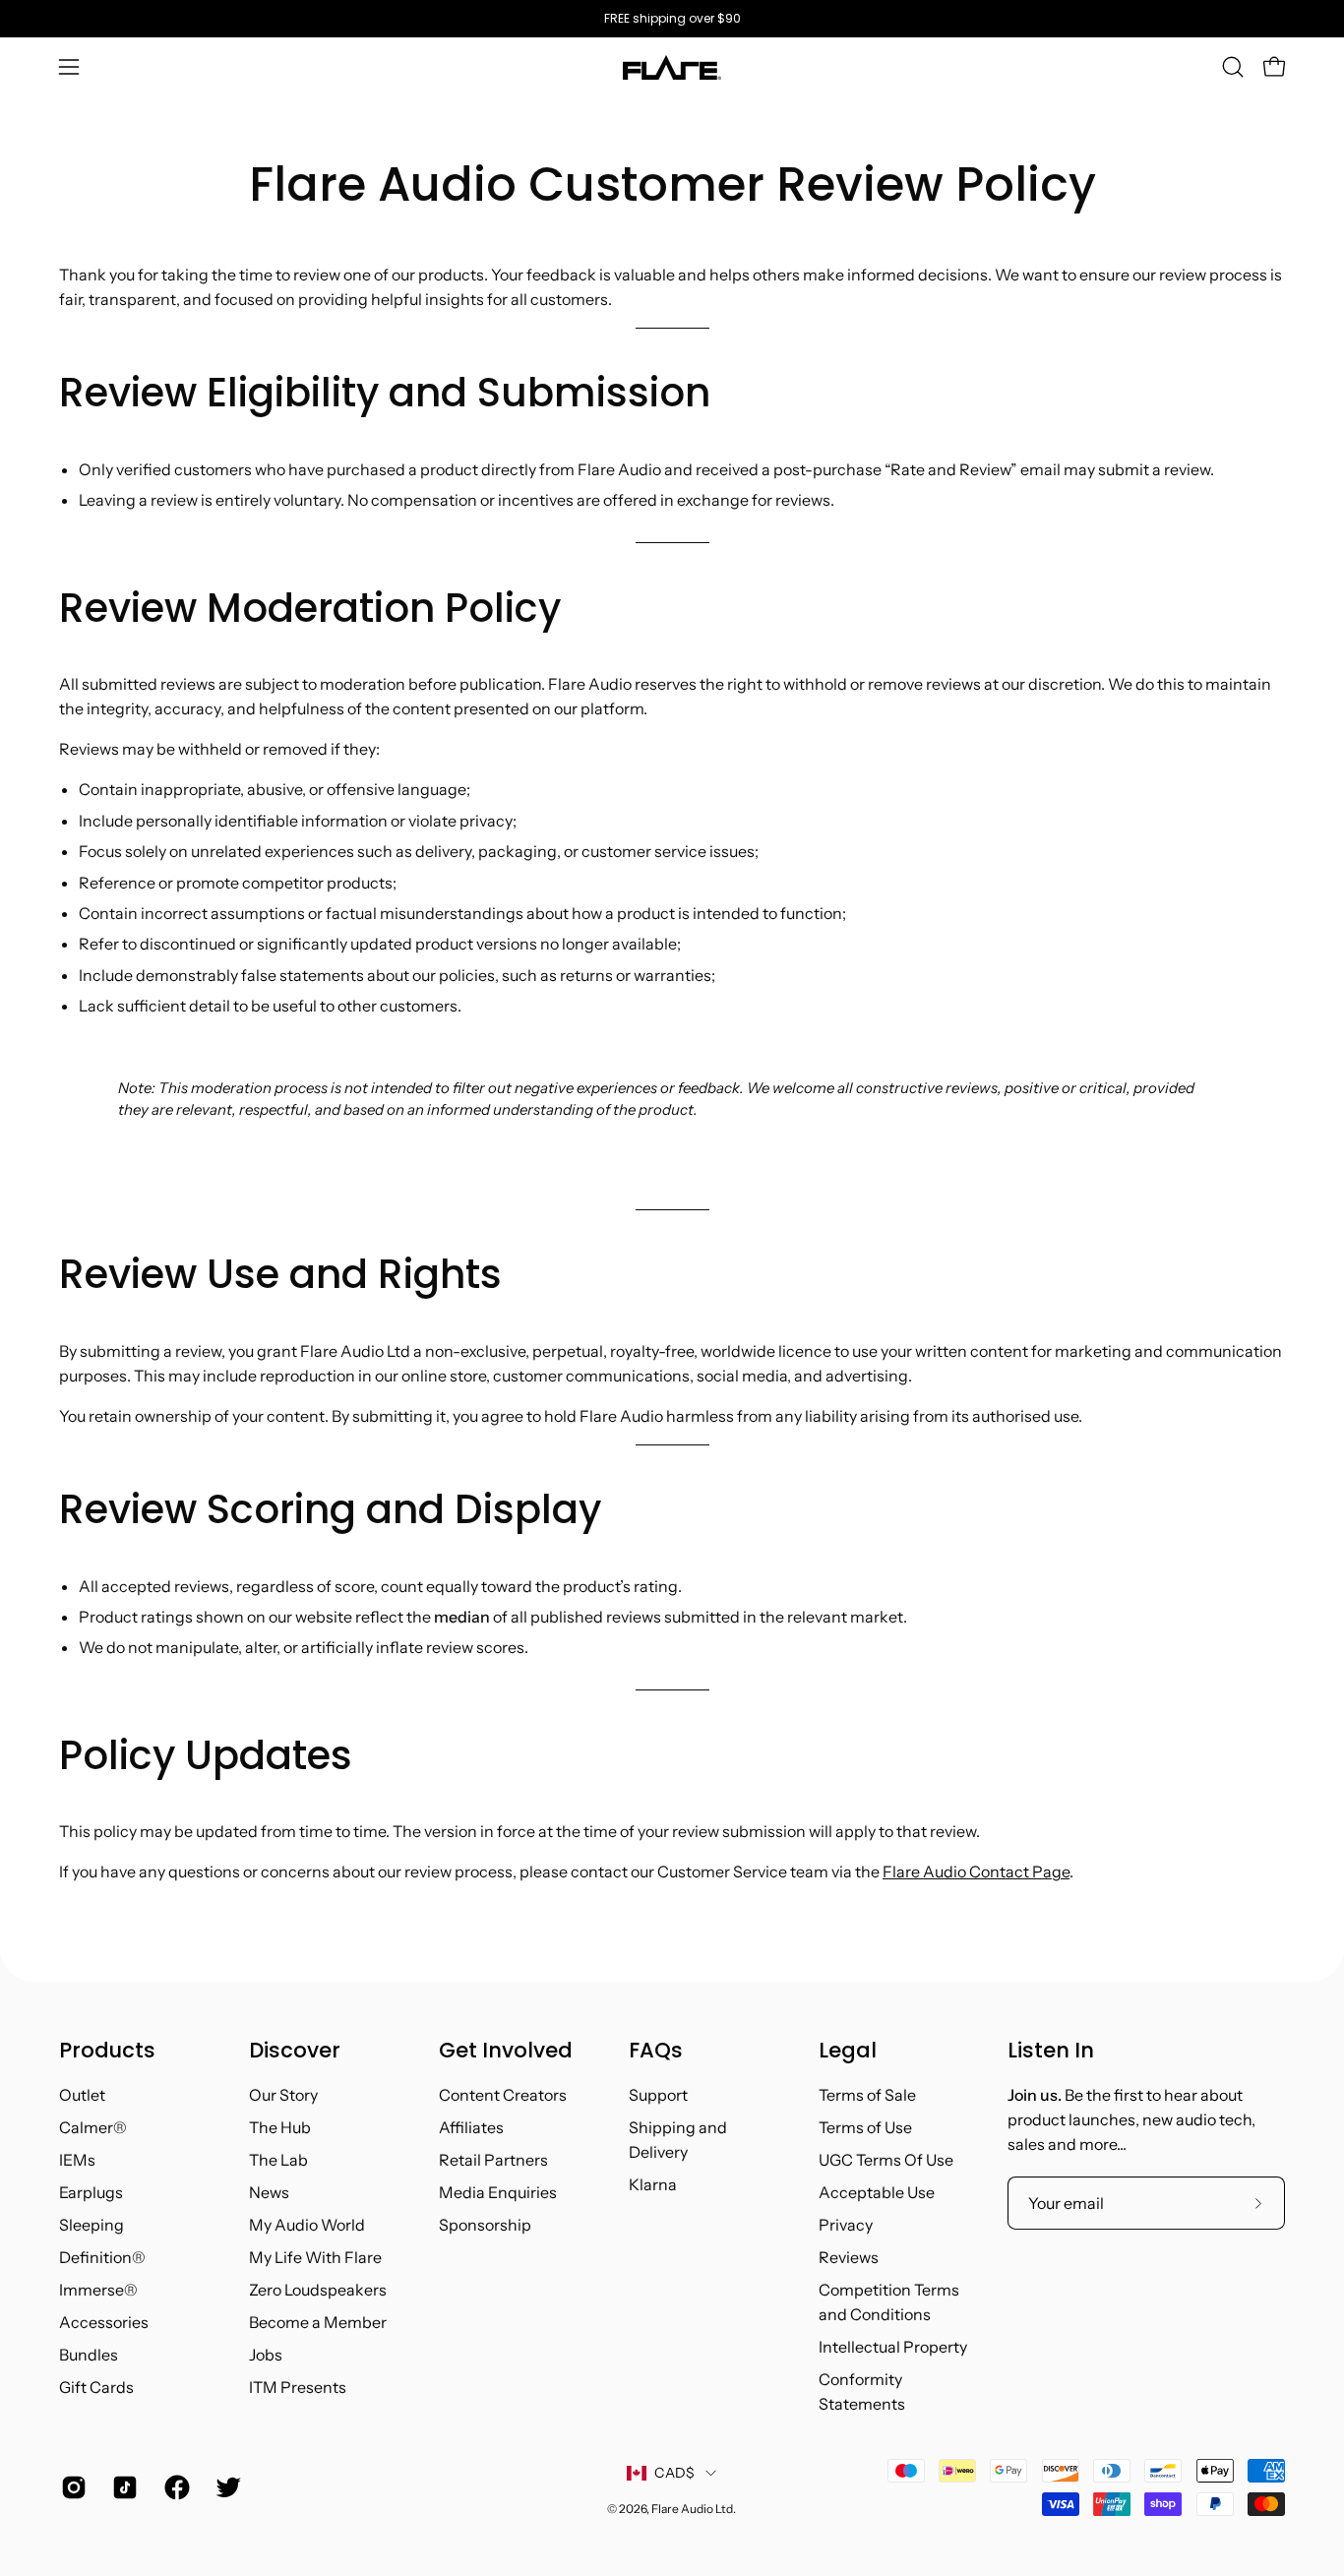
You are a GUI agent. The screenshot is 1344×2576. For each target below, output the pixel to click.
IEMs (77, 2160)
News (269, 2192)
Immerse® (98, 2290)
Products (107, 2051)
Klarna (653, 2184)
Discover (295, 2051)
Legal (848, 2051)
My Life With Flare (315, 2257)
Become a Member (318, 2322)
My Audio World (307, 2225)
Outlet (82, 2095)
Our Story (283, 2095)
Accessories (104, 2322)
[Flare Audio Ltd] (672, 67)
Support (658, 2095)
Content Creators (503, 2095)
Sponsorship (485, 2225)
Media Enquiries (498, 2192)
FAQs (656, 2051)
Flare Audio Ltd (692, 2509)
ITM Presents (298, 2387)
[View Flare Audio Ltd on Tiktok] (123, 2487)
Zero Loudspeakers (318, 2290)
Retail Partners (493, 2160)
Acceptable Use (877, 2192)
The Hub (280, 2127)
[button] (1233, 67)
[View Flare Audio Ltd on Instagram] (72, 2487)
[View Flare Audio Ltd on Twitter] (226, 2487)
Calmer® (93, 2127)
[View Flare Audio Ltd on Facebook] (175, 2487)
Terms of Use (865, 2127)
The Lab (278, 2160)
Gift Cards (96, 2387)
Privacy (846, 2225)
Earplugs (91, 2192)
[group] (672, 19)
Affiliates (471, 2127)
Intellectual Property (893, 2347)
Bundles (89, 2355)
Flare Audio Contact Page (976, 1871)
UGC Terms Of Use (886, 2160)
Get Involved (506, 2051)
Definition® (102, 2257)
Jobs (266, 2355)
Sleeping (92, 2225)
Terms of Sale (867, 2095)
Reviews (849, 2257)
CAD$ (674, 2473)
